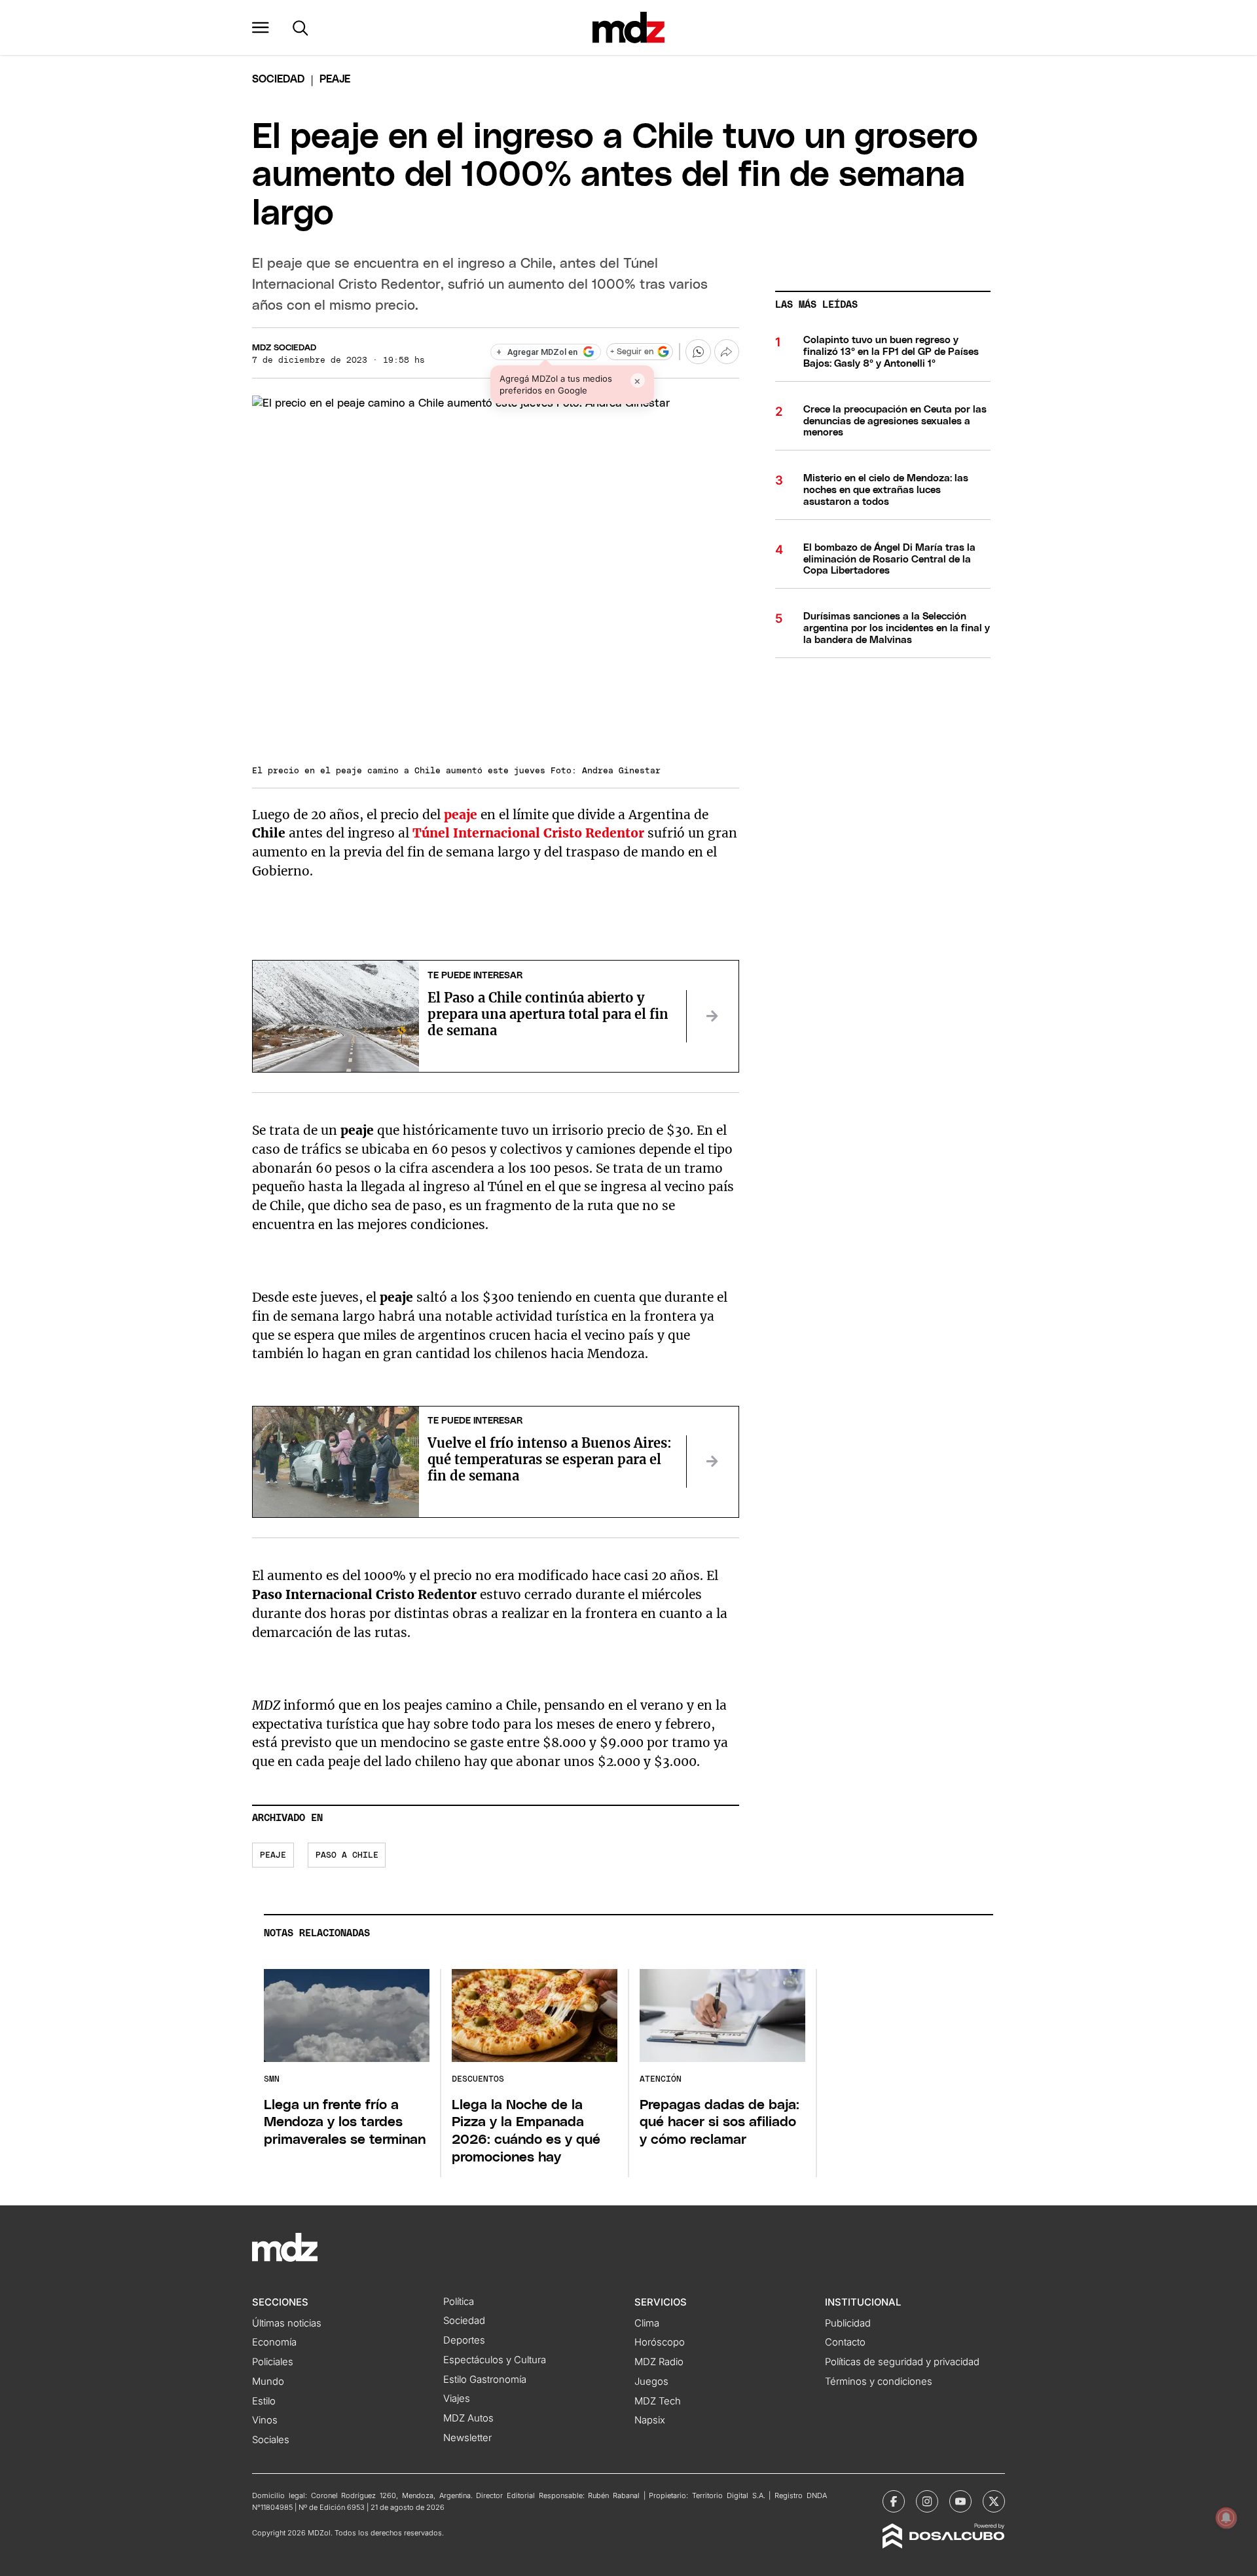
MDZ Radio (659, 2362)
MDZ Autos (468, 2418)
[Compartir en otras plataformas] (727, 352)
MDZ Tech (658, 2401)
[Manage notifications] (1226, 2518)
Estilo (264, 2401)
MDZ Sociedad (284, 348)
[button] (261, 28)
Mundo (268, 2382)
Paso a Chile (347, 1855)
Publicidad (848, 2323)
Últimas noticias (287, 2323)
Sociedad (278, 79)
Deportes (464, 2340)
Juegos (651, 2382)
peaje (273, 1855)
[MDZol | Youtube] (960, 2501)
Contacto (845, 2342)
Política (459, 2302)
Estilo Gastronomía (485, 2380)
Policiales (273, 2362)
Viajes (457, 2399)
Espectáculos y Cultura (495, 2360)
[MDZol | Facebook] (894, 2501)
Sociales (271, 2440)
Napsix (650, 2420)
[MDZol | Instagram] (927, 2501)
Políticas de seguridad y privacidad (902, 2362)
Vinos (265, 2420)
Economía (274, 2342)
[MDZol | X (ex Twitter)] (994, 2501)
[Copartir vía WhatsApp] (698, 352)
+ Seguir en (632, 352)
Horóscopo (660, 2342)
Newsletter (467, 2438)
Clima (647, 2323)
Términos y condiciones (879, 2382)
